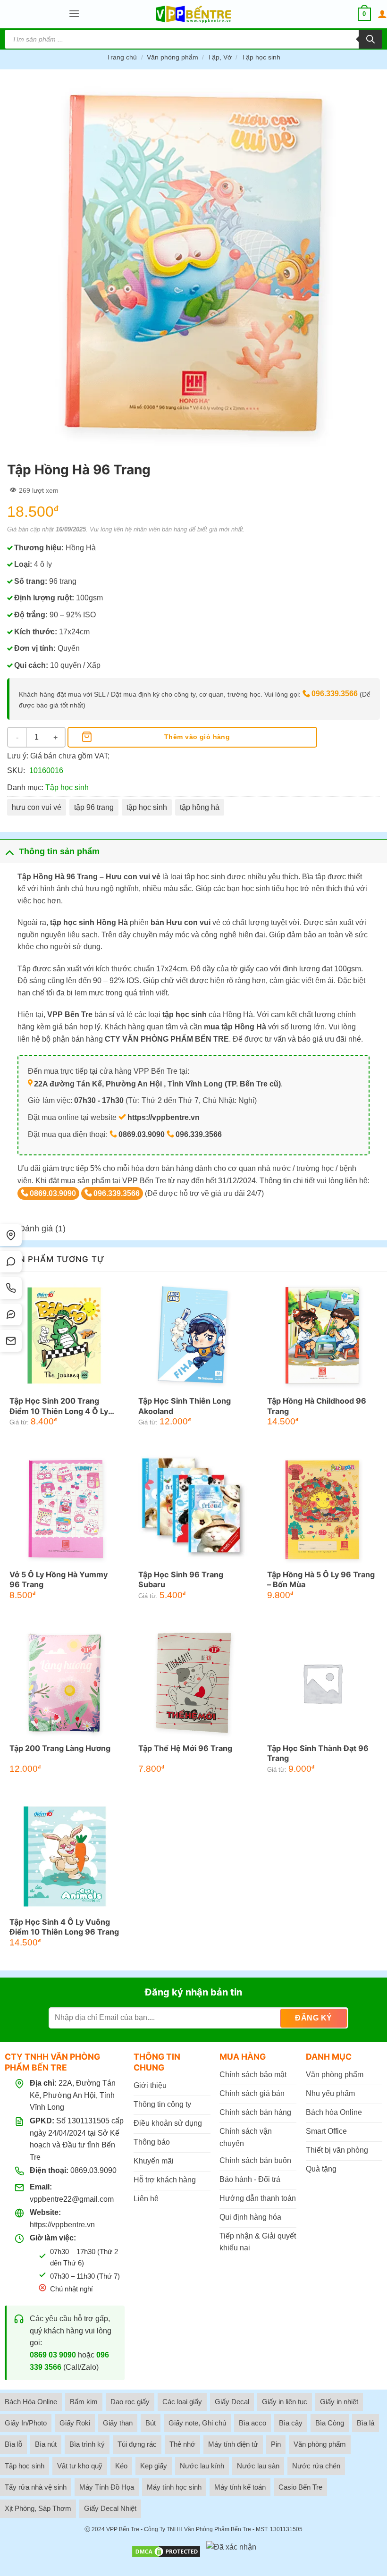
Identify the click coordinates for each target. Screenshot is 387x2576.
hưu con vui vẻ (37, 807)
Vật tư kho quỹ (80, 2466)
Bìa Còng (330, 2423)
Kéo (121, 2466)
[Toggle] (9, 851)
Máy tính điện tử (233, 2444)
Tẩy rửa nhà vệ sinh (36, 2487)
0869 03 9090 (53, 2355)
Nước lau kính (202, 2466)
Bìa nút (46, 2444)
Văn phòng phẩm (172, 57)
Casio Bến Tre (300, 2487)
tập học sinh (147, 807)
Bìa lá (366, 2423)
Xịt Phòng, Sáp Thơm (38, 2508)
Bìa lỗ (13, 2444)
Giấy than (118, 2423)
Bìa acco (252, 2423)
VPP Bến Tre (123, 2529)
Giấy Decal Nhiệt (110, 2508)
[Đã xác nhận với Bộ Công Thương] (231, 2551)
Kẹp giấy (154, 2466)
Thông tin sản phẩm (59, 851)
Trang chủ (122, 57)
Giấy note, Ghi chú (197, 2423)
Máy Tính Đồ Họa (107, 2487)
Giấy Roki (75, 2423)
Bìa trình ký (87, 2444)
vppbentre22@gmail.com (72, 2199)
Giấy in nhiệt (339, 2402)
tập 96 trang (94, 807)
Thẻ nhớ (182, 2444)
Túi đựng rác (137, 2444)
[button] (74, 14)
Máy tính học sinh (174, 2487)
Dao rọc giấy (130, 2402)
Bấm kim (84, 2402)
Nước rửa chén (316, 2466)
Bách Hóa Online (31, 2402)
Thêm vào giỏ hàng (197, 737)
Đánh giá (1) (42, 1229)
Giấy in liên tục (285, 2402)
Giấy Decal (232, 2402)
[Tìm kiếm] (370, 39)
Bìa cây (291, 2423)
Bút (151, 2423)
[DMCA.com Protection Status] (166, 2551)
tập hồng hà (200, 807)
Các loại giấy (182, 2402)
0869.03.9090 (53, 1193)
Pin (276, 2444)
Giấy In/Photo (26, 2423)
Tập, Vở (220, 57)
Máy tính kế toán (240, 2487)
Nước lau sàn (258, 2466)
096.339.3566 (335, 694)
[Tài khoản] (382, 14)
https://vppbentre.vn (62, 2225)
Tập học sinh (261, 57)
